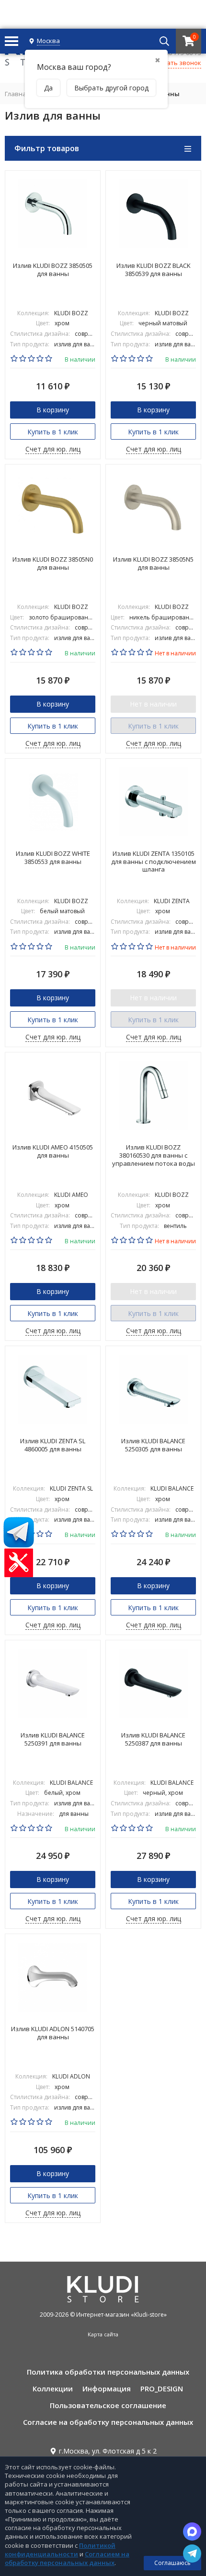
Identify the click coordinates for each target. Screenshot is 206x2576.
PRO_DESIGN (162, 2388)
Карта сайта (103, 2334)
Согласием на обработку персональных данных (67, 2558)
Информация (107, 2388)
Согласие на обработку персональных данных (108, 2422)
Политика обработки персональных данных (108, 2372)
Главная (17, 94)
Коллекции (53, 2388)
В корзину (53, 410)
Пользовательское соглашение (108, 2405)
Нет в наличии (153, 704)
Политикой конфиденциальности (60, 2550)
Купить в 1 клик (53, 432)
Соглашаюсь (172, 2563)
